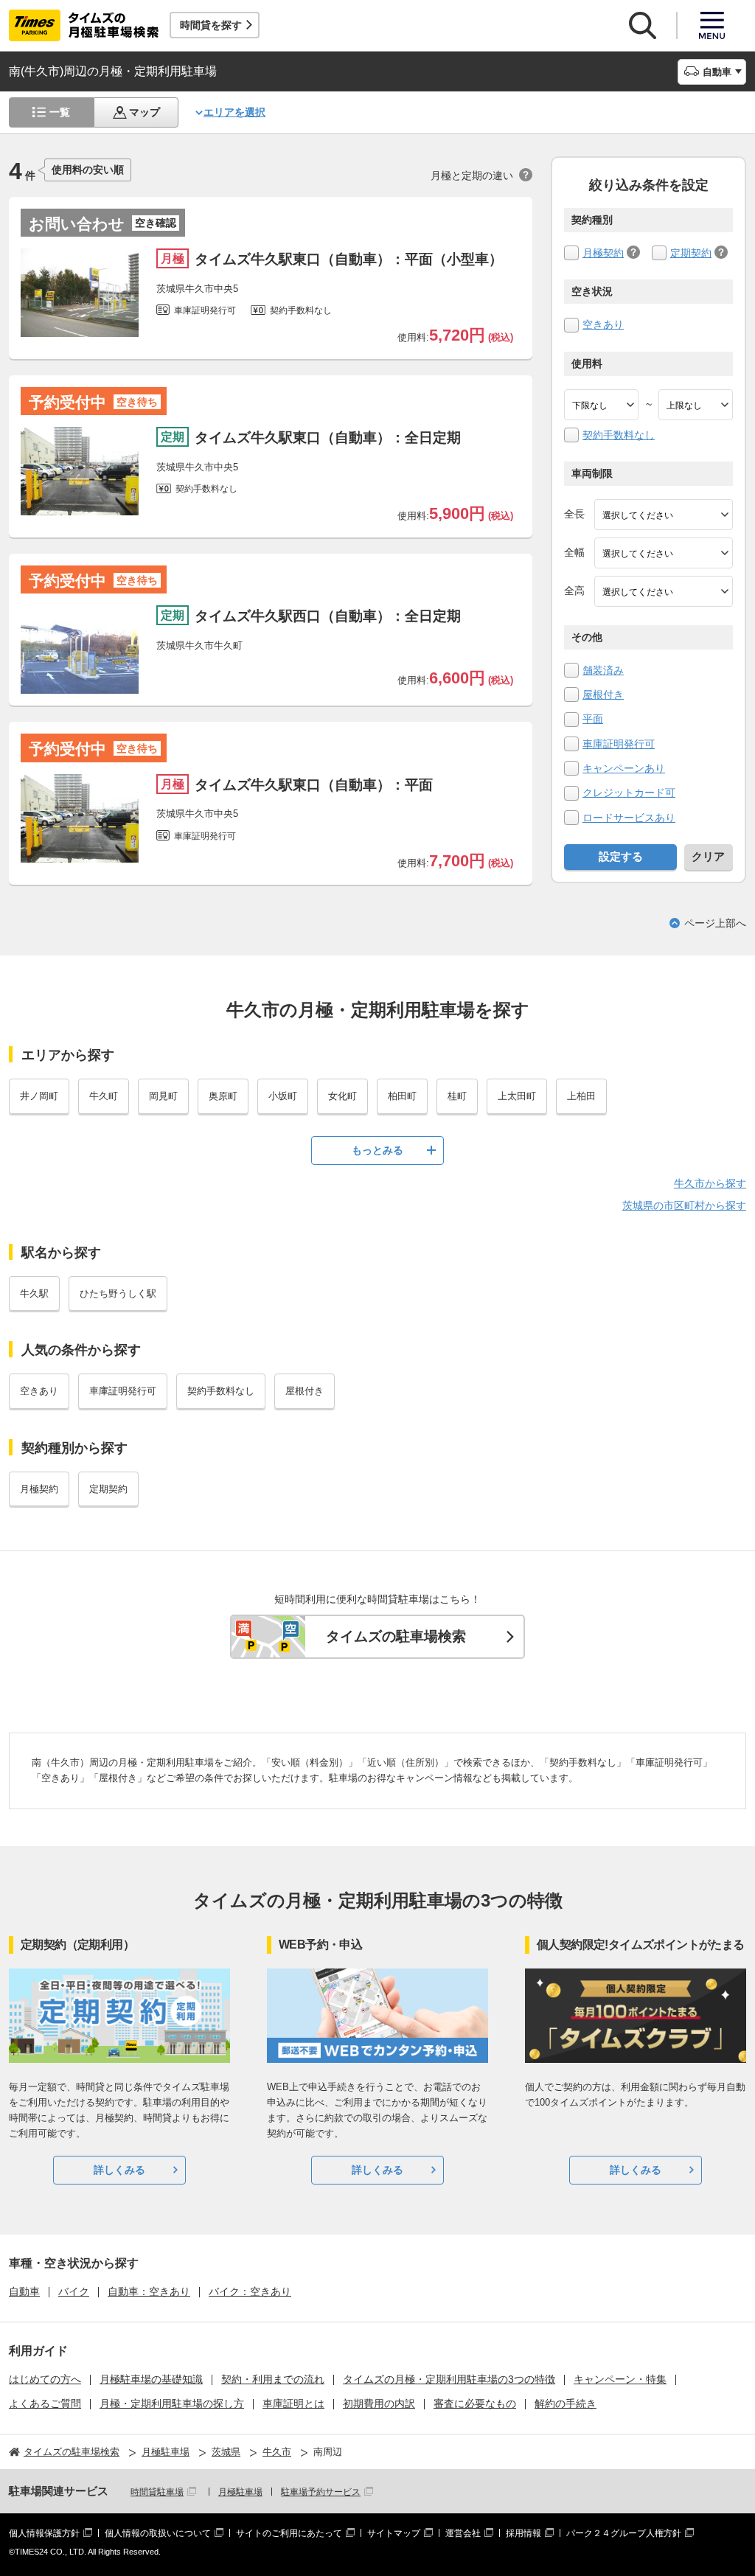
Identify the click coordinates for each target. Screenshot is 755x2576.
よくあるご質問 (45, 2403)
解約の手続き (566, 2403)
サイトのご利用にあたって (289, 2533)
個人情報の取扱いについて (158, 2533)
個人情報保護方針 (44, 2533)
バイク (74, 2291)
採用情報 (523, 2533)
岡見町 (163, 1096)
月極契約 (603, 253)
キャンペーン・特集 (620, 2379)
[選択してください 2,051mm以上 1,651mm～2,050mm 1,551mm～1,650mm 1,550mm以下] (664, 591)
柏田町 (402, 1096)
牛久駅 (34, 1294)
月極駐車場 (240, 2492)
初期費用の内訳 (379, 2403)
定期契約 (691, 253)
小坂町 (283, 1096)
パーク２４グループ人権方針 (624, 2533)
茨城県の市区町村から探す (684, 1205)
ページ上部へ (715, 923)
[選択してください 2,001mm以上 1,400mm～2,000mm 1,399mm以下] (664, 553)
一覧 (60, 112)
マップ (145, 112)
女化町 (342, 1096)
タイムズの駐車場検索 (396, 1636)
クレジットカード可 (629, 793)
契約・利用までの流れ (273, 2379)
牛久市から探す (710, 1183)
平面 (593, 719)
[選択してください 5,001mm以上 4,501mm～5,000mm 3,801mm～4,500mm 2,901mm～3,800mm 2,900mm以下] (664, 515)
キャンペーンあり (624, 768)
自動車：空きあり (149, 2291)
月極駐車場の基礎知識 (151, 2379)
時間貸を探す (211, 25)
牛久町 (104, 1096)
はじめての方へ (45, 2379)
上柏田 (581, 1096)
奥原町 (223, 1096)
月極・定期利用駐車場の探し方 (172, 2403)
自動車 (24, 2291)
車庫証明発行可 (619, 744)
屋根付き (603, 695)
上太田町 (517, 1096)
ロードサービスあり (629, 818)
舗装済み (603, 670)
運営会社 (463, 2533)
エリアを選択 (234, 112)
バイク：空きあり (250, 2291)
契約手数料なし (619, 435)
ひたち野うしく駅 (118, 1294)
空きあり (603, 324)
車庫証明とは (293, 2403)
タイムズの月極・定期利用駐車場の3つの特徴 (449, 2379)
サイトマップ (394, 2533)
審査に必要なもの (475, 2403)
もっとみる (377, 1150)
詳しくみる (119, 2170)
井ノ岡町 (39, 1096)
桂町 (457, 1096)
